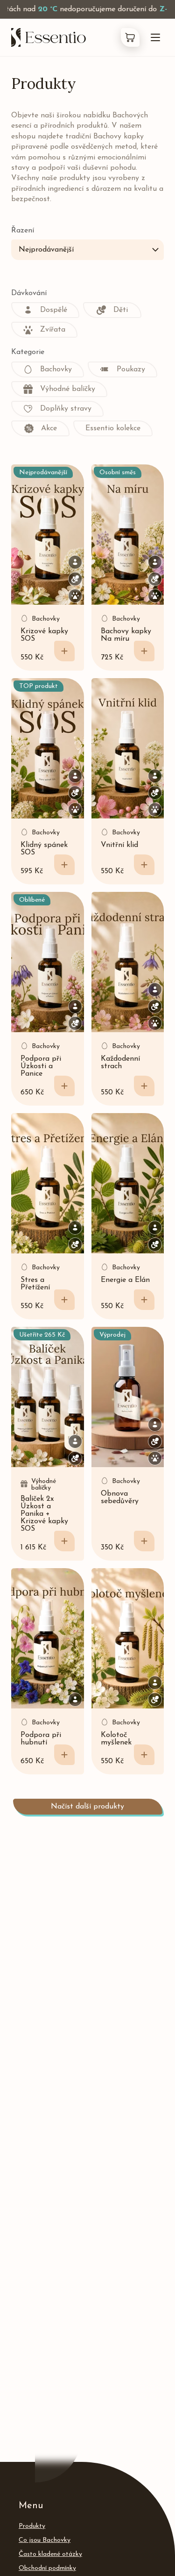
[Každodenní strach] (128, 962)
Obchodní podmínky (47, 2568)
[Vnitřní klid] (128, 748)
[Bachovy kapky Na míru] (128, 535)
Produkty (32, 2526)
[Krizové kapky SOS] (48, 535)
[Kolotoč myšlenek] (128, 1638)
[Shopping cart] (130, 37)
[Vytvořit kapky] (144, 651)
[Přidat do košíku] (64, 651)
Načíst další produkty (87, 1807)
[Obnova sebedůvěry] (128, 1397)
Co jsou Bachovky (45, 2540)
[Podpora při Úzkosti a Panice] (48, 962)
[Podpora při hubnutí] (48, 1638)
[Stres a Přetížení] (48, 1183)
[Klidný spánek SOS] (48, 748)
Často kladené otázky (50, 2554)
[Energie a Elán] (128, 1183)
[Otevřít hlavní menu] (155, 37)
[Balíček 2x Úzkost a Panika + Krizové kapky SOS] (48, 1397)
